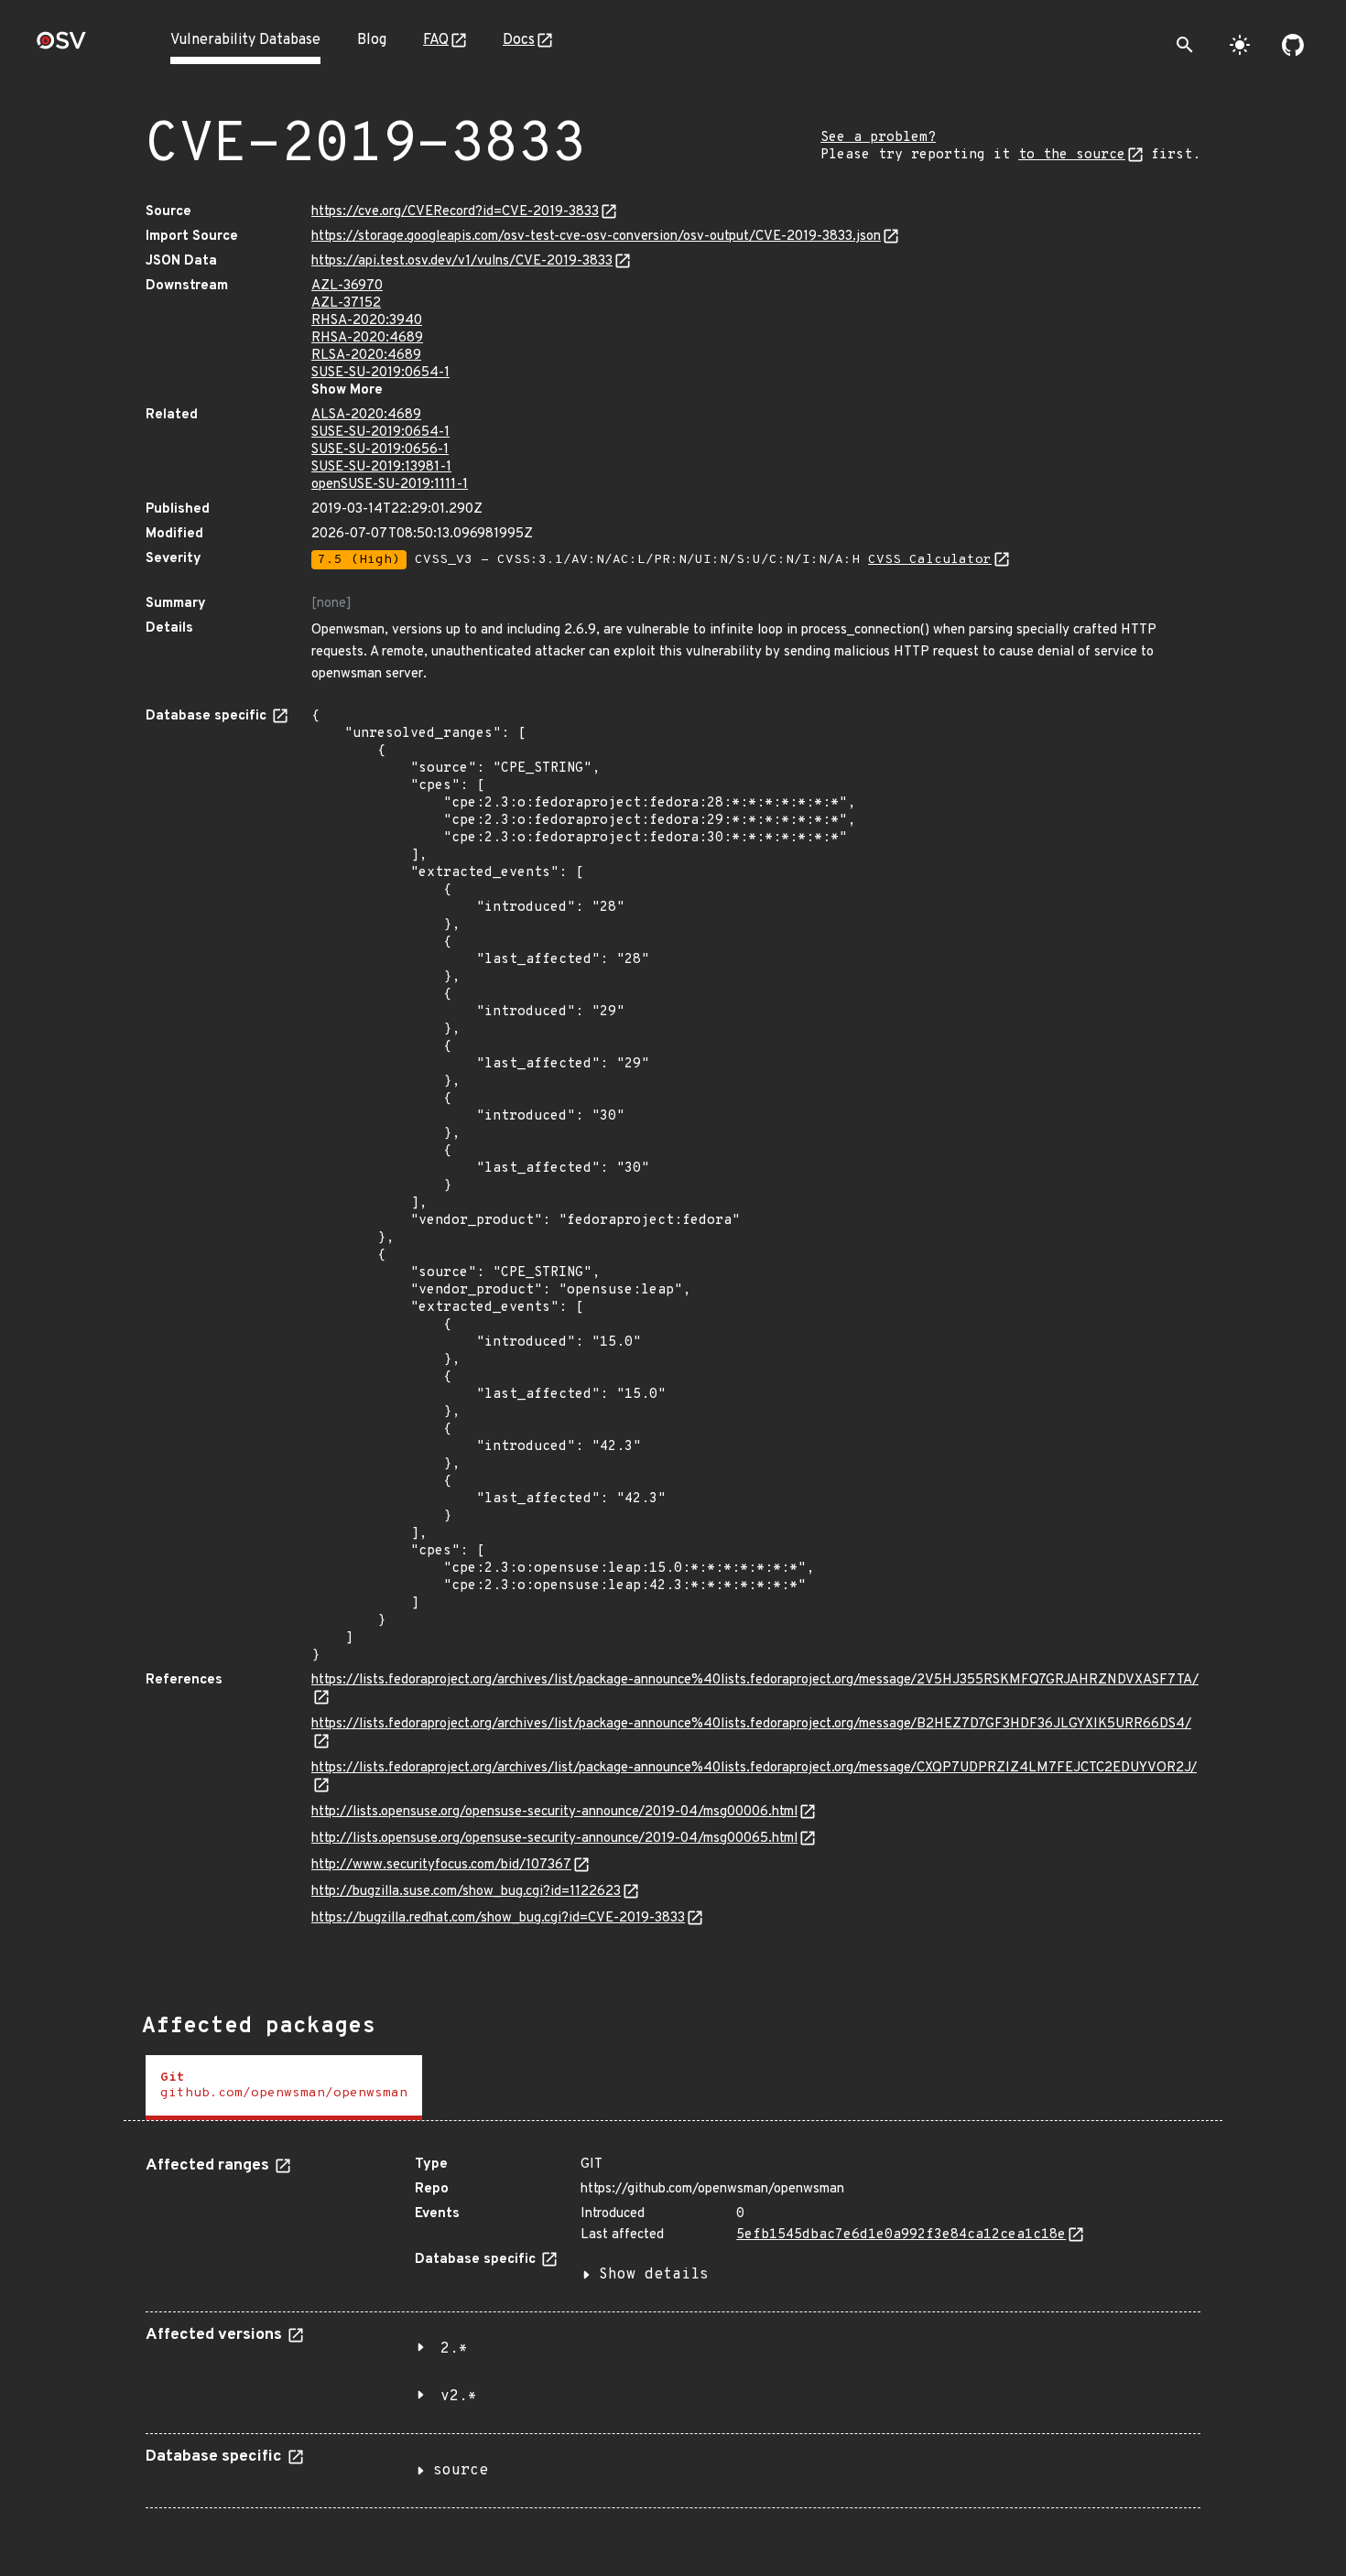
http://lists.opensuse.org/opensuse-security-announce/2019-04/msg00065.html (554, 1839)
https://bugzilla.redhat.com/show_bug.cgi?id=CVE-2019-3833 (498, 1918)
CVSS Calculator (930, 560)
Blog (372, 40)
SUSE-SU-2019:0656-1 (380, 450)
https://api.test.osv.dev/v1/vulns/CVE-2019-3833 (462, 261)
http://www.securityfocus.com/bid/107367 (441, 1865)
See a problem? (878, 138)
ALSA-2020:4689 (366, 415)
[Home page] (61, 46)
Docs (519, 40)
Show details (654, 2275)
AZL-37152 (346, 303)
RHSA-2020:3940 (367, 321)
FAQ (436, 40)
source (461, 2471)
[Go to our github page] (1293, 45)
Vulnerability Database (245, 40)
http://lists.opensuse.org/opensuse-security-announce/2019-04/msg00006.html (554, 1812)
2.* (454, 2349)
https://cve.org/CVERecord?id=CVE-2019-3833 (455, 212)
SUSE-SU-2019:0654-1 (380, 373)
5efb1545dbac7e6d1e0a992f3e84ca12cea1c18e (901, 2235)
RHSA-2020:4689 (367, 338)
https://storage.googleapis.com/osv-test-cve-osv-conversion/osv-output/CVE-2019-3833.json (596, 237)
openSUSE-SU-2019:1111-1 (390, 485)
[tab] (284, 2088)
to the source (1072, 155)
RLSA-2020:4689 (366, 356)
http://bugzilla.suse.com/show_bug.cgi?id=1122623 (466, 1892)
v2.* (459, 2397)
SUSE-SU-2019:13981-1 (381, 467)
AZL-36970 (347, 286)
